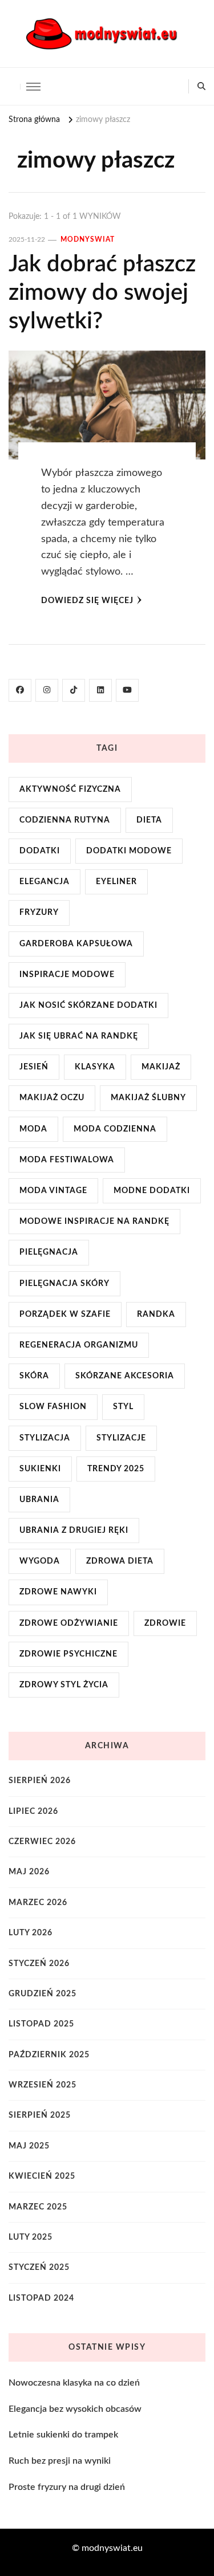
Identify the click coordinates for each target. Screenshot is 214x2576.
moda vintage (53, 1191)
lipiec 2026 (33, 1812)
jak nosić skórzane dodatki (88, 1006)
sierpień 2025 (40, 2115)
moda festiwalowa (67, 1160)
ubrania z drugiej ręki (74, 1531)
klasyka (95, 1067)
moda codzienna (115, 1129)
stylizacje (121, 1438)
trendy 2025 (116, 1469)
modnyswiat (88, 239)
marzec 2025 (38, 2207)
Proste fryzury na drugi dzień (67, 2487)
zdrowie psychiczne (68, 1654)
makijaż (161, 1067)
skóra (34, 1376)
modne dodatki (152, 1191)
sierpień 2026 (40, 1781)
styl (123, 1407)
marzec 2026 (38, 1903)
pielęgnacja (49, 1252)
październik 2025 (49, 2055)
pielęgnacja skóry (64, 1284)
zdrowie (165, 1623)
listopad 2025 (41, 2024)
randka (156, 1315)
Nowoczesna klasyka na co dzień (74, 2383)
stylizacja (45, 1438)
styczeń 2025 (39, 2268)
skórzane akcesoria (125, 1376)
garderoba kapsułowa (76, 944)
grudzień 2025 (43, 1994)
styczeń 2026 (39, 1964)
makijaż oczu (52, 1098)
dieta (149, 820)
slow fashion (53, 1407)
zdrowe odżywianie (69, 1623)
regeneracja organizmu (79, 1345)
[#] (20, 690)
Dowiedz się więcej (87, 601)
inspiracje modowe (67, 975)
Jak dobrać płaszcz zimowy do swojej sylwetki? (102, 293)
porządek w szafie (65, 1315)
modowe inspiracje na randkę (94, 1222)
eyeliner (116, 882)
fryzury (39, 913)
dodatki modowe (129, 851)
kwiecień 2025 (42, 2176)
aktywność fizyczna (70, 790)
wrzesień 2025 (43, 2085)
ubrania (39, 1500)
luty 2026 (31, 1933)
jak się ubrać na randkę (79, 1036)
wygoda (40, 1561)
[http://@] (47, 690)
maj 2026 (29, 1872)
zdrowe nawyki (58, 1592)
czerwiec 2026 (42, 1842)
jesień (34, 1067)
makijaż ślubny (148, 1098)
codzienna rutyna (65, 820)
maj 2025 (29, 2146)
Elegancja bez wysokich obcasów (75, 2409)
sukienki (40, 1469)
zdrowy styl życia (64, 1685)
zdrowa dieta (120, 1561)
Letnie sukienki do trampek (63, 2435)
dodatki (40, 851)
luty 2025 (31, 2237)
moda (33, 1129)
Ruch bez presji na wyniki (60, 2461)
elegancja (45, 882)
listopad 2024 (41, 2298)
